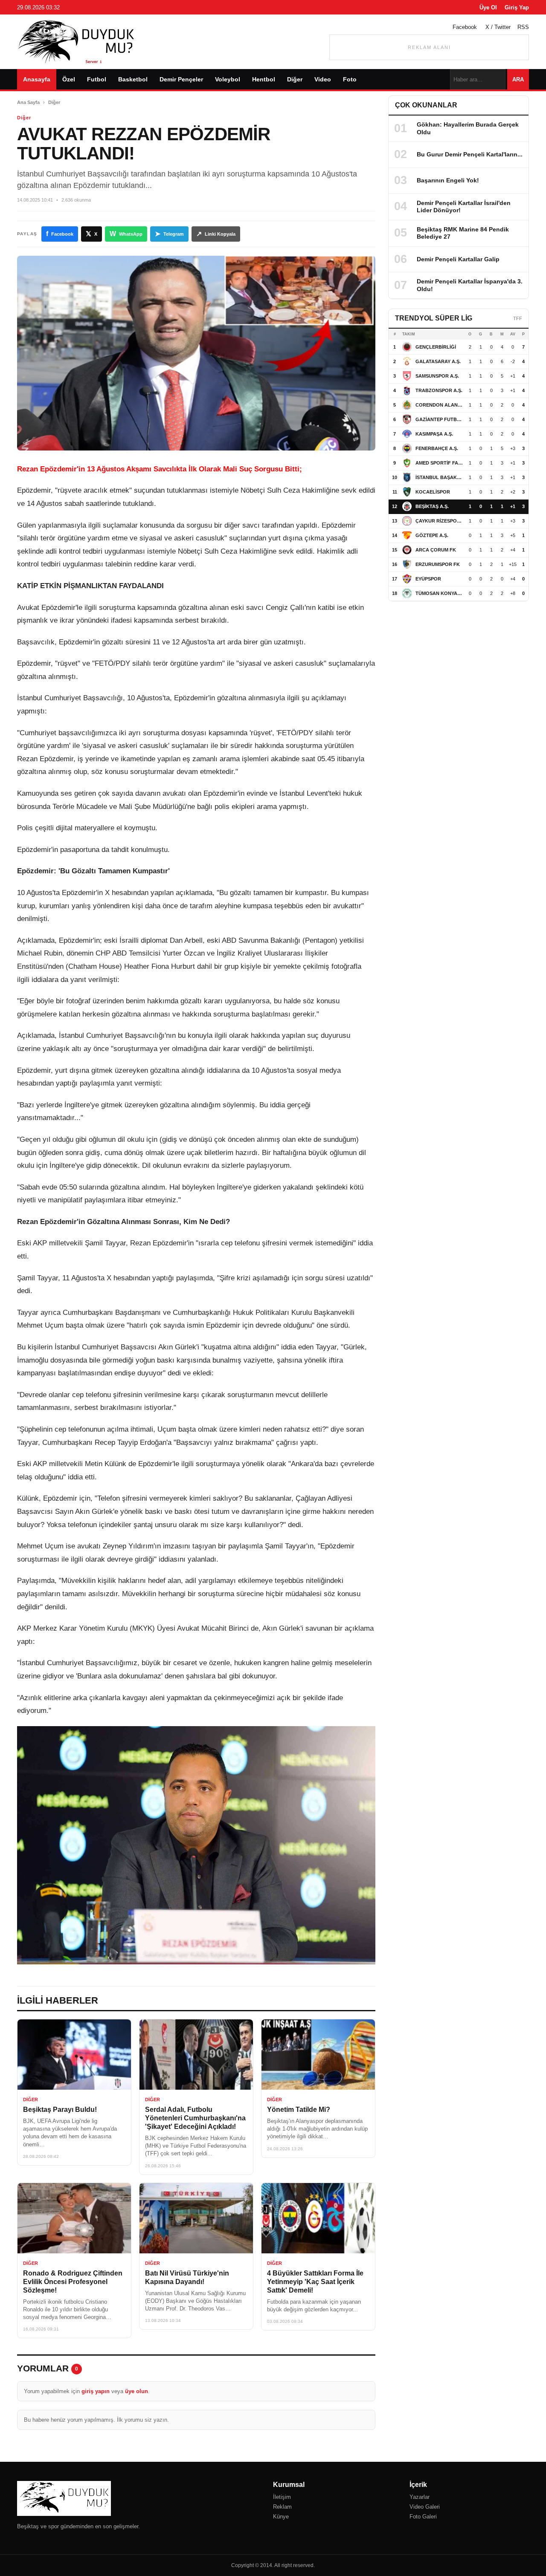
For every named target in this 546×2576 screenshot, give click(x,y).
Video (323, 79)
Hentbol (264, 79)
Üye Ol (488, 7)
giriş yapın (96, 2391)
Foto (350, 79)
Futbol (97, 79)
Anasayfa (37, 79)
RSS (523, 27)
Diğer (295, 79)
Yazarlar (420, 2497)
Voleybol (228, 79)
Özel (69, 79)
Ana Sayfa (28, 102)
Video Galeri (425, 2507)
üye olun (136, 2391)
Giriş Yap (517, 7)
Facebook (465, 27)
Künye (281, 2517)
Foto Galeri (423, 2517)
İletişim (282, 2497)
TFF (518, 318)
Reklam (282, 2507)
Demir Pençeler (181, 79)
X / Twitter (498, 27)
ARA (518, 79)
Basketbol (133, 79)
